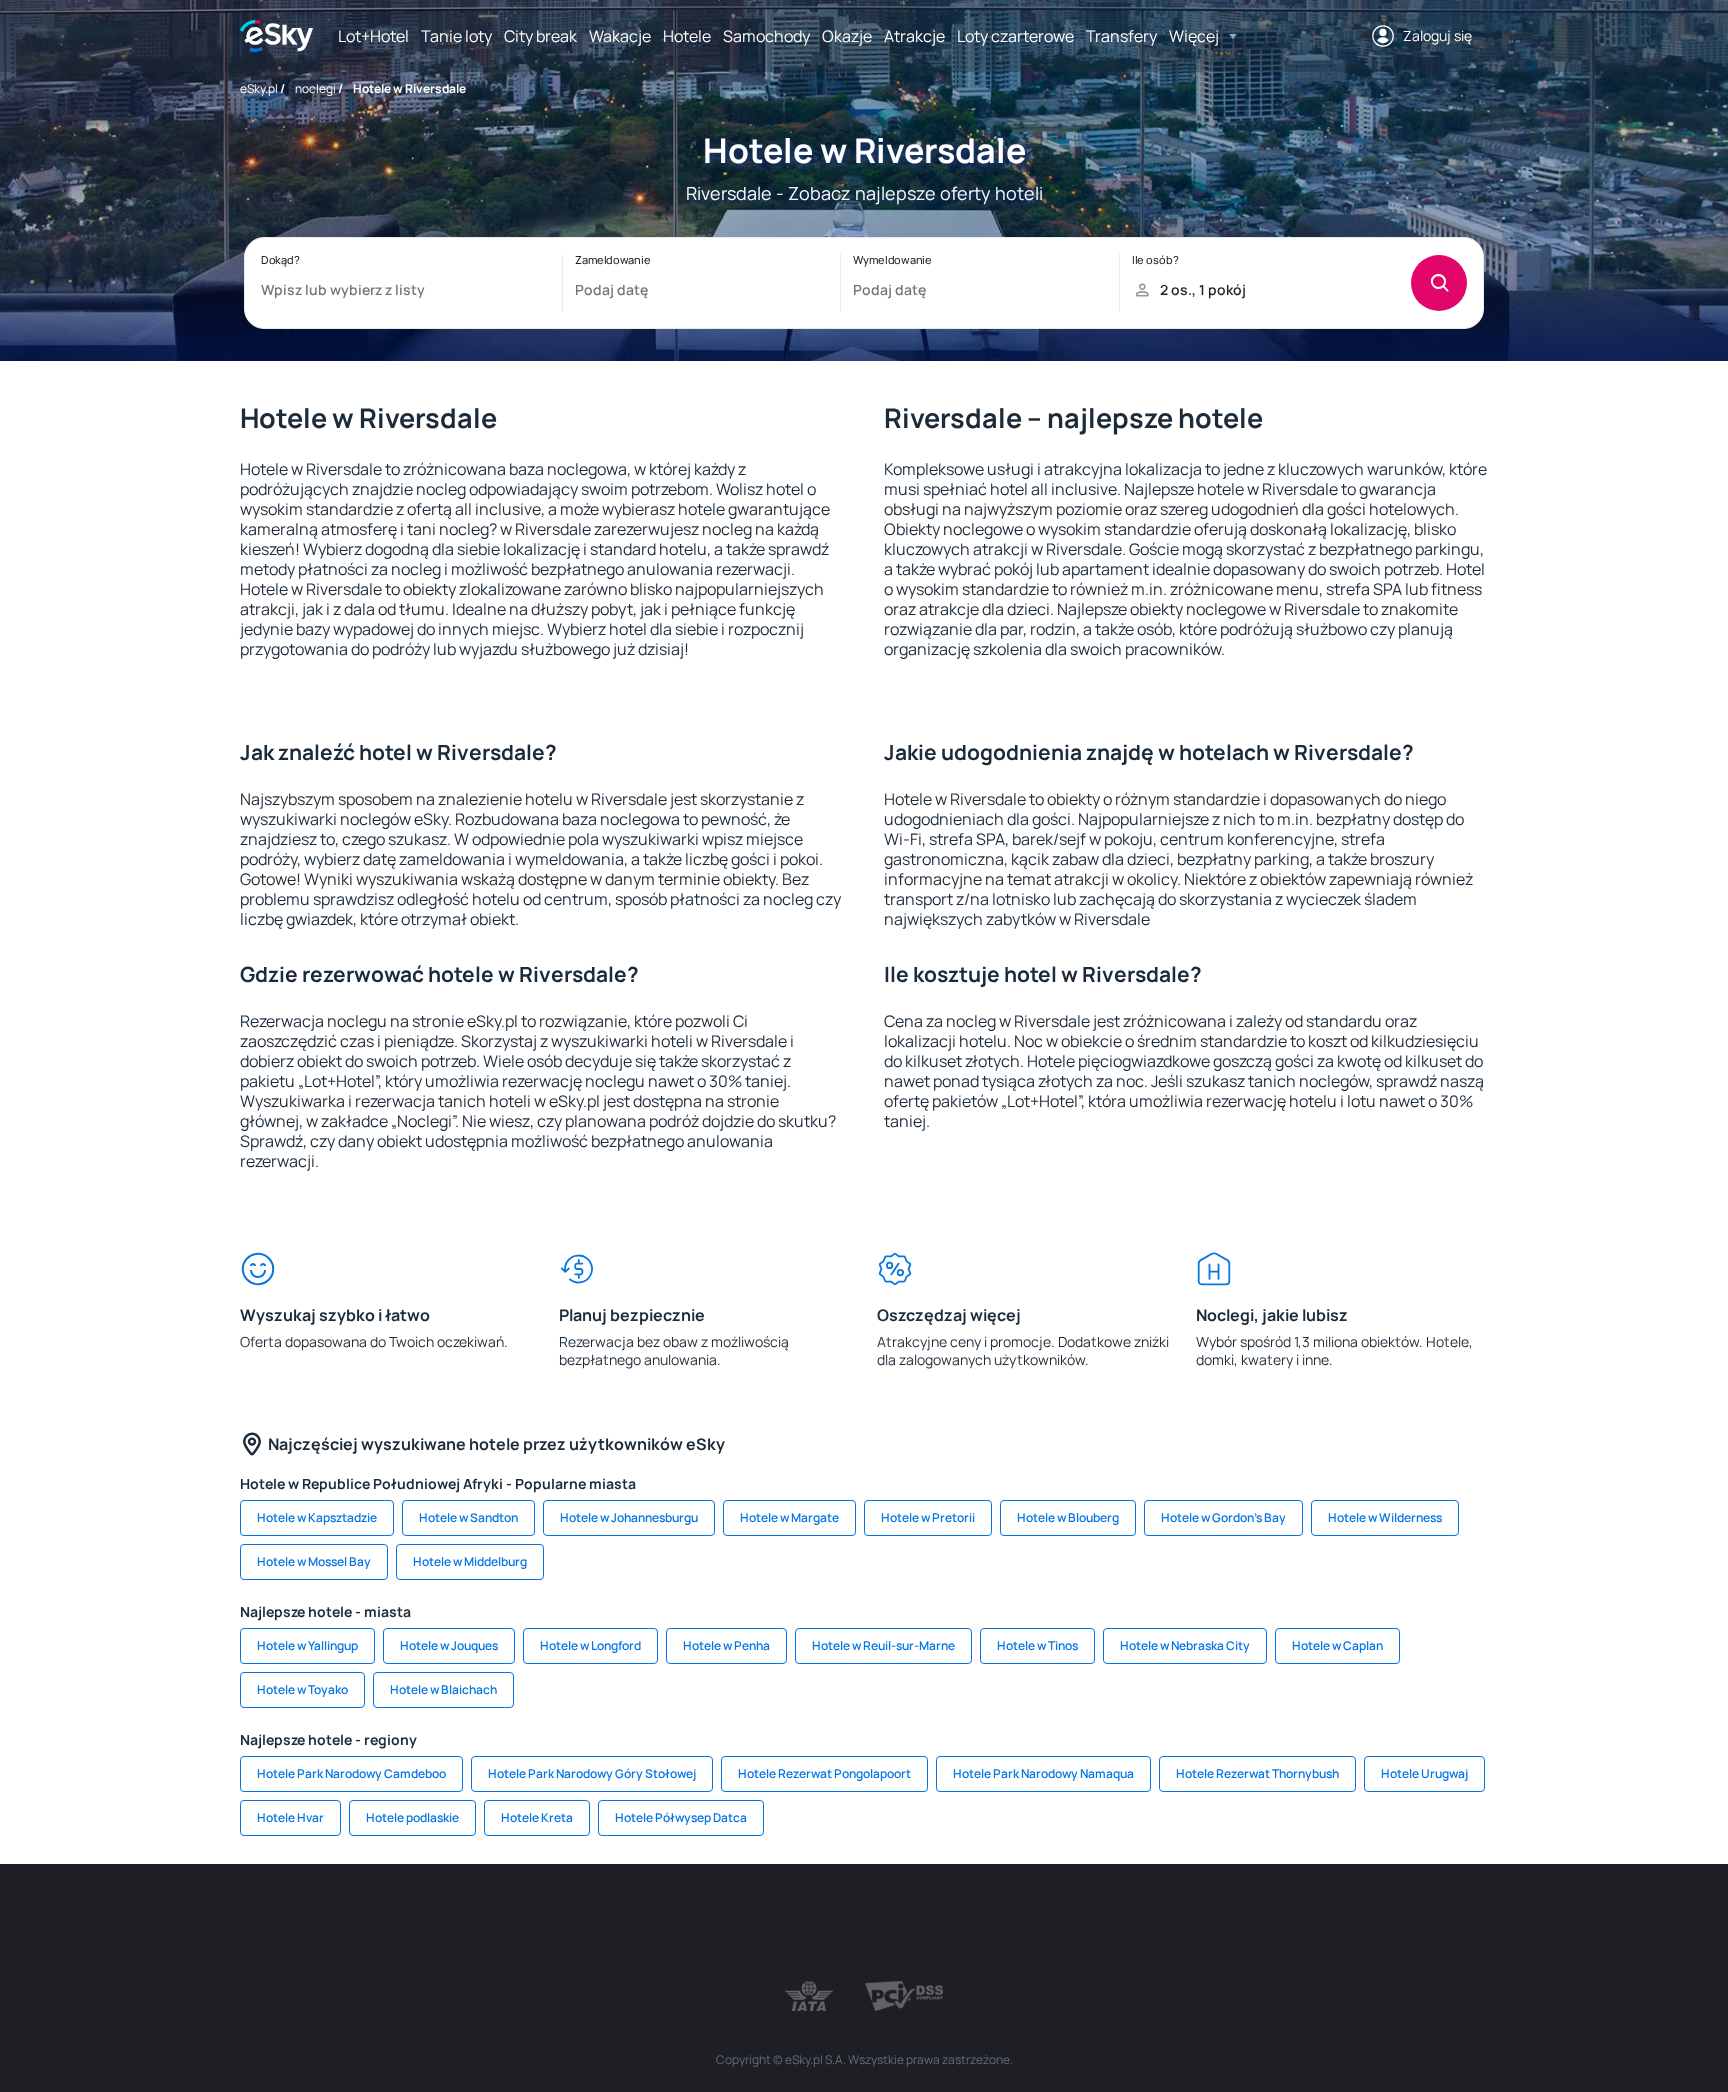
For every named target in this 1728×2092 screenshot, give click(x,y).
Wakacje (620, 36)
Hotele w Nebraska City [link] (1185, 1645)
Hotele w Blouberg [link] (1068, 1517)
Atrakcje (914, 36)
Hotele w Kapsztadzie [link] (317, 1517)
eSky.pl (259, 88)
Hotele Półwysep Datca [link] (681, 1817)
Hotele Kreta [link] (537, 1817)
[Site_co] (924, 1924)
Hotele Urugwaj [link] (1424, 1773)
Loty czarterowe (1015, 36)
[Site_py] (1344, 1924)
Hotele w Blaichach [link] (443, 1689)
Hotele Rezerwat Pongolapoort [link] (824, 1773)
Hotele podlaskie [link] (412, 1817)
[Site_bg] (504, 1924)
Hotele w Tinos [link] (1037, 1645)
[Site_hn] (1284, 1924)
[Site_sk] (804, 1924)
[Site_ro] (444, 1924)
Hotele (687, 36)
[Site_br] (384, 1924)
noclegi (315, 88)
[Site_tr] (624, 1924)
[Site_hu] (864, 1924)
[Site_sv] (1104, 1924)
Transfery (1121, 36)
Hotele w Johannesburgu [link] (629, 1517)
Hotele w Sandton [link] (468, 1517)
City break (540, 36)
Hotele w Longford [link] (590, 1645)
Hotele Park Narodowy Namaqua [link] (1043, 1773)
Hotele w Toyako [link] (302, 1689)
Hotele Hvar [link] (290, 1817)
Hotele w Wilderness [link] (1385, 1517)
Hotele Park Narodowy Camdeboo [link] (351, 1773)
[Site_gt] (1224, 1924)
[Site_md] (744, 1924)
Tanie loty (456, 36)
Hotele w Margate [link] (789, 1517)
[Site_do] (984, 1924)
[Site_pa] (1044, 1924)
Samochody (766, 36)
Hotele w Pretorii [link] (928, 1517)
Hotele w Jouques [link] (449, 1645)
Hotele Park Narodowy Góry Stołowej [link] (592, 1773)
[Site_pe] (564, 1924)
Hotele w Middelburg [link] (470, 1561)
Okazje (847, 36)
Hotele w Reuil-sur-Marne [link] (883, 1645)
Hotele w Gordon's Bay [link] (1223, 1517)
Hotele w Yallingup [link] (307, 1645)
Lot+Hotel (373, 36)
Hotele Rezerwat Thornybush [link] (1257, 1773)
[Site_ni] (1164, 1924)
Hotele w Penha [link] (726, 1645)
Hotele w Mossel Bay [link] (314, 1561)
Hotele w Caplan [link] (1337, 1645)
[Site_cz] (684, 1924)
